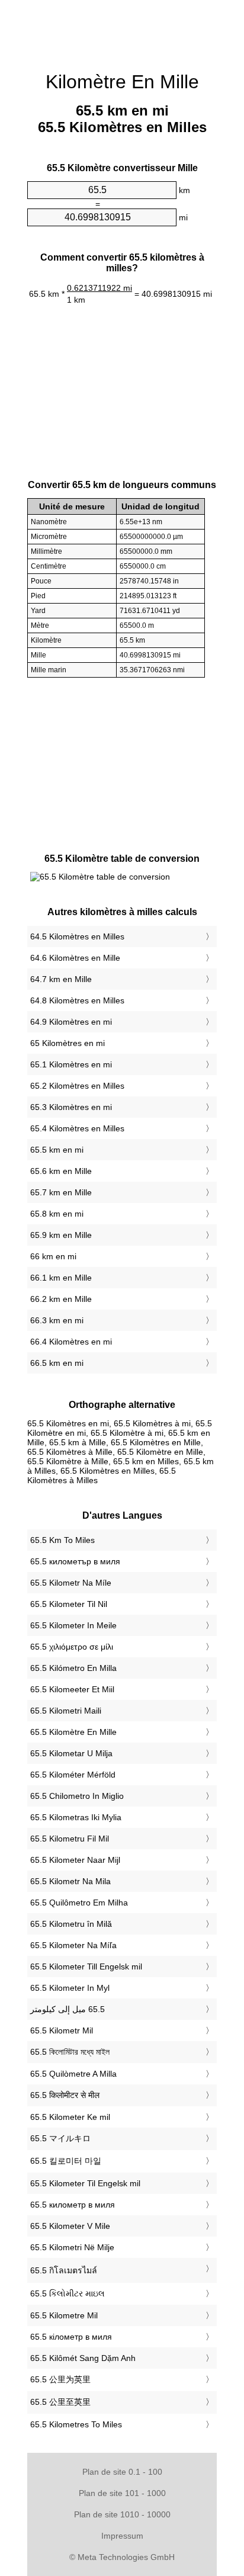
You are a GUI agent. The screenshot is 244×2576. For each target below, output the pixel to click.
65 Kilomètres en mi (68, 1043)
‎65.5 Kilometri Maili (66, 1711)
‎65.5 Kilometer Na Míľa (73, 1945)
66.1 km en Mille (61, 1278)
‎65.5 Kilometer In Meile (73, 1625)
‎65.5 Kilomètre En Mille (73, 1732)
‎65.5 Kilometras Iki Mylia (76, 1817)
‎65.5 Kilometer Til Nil (69, 1604)
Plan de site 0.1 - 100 (122, 2472)
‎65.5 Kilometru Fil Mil (70, 1839)
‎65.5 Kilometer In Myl (70, 1988)
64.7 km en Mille (61, 979)
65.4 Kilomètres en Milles (77, 1128)
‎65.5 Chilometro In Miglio (77, 1796)
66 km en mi (53, 1256)
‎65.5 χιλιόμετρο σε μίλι (72, 1647)
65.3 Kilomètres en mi (71, 1107)
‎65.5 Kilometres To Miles (76, 2424)
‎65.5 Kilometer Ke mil (70, 2117)
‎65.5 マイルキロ (60, 2138)
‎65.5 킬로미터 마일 (66, 2161)
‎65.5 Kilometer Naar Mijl (75, 1860)
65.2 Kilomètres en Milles (77, 1086)
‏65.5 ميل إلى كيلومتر (68, 2009)
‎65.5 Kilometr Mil (62, 2030)
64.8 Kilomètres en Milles (77, 1000)
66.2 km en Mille (61, 1299)
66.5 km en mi (57, 1363)
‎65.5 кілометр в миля (71, 2337)
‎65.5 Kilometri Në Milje (72, 2247)
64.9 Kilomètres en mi (71, 1022)
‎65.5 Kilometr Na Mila (70, 1881)
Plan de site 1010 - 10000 (122, 2514)
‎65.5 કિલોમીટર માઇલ (68, 2293)
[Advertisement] (122, 30)
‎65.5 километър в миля (75, 1561)
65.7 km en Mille (61, 1192)
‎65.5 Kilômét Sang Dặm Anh (83, 2358)
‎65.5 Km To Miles (62, 1540)
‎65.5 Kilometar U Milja (71, 1753)
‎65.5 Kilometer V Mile (70, 2226)
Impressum (122, 2536)
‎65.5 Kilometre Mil (64, 2315)
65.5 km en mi (57, 1150)
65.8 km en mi (57, 1214)
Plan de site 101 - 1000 (122, 2493)
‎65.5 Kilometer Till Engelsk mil (86, 1967)
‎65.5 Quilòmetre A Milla (73, 2074)
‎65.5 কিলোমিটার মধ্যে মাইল (70, 2052)
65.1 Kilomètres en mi (71, 1064)
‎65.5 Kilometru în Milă (71, 1924)
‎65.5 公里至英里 (60, 2402)
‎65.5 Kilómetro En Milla (73, 1668)
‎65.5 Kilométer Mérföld (73, 1775)
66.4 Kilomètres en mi (71, 1342)
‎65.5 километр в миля (73, 2205)
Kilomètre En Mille (122, 82)
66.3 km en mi (57, 1320)
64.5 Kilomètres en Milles (77, 936)
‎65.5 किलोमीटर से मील (65, 2095)
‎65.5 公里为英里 (60, 2379)
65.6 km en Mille (61, 1171)
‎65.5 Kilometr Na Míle (71, 1583)
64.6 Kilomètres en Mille (75, 958)
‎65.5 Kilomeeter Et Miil (72, 1689)
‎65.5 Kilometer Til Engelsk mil (85, 2183)
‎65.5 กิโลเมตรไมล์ (64, 2270)
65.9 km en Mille (61, 1235)
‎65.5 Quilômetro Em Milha (79, 1903)
